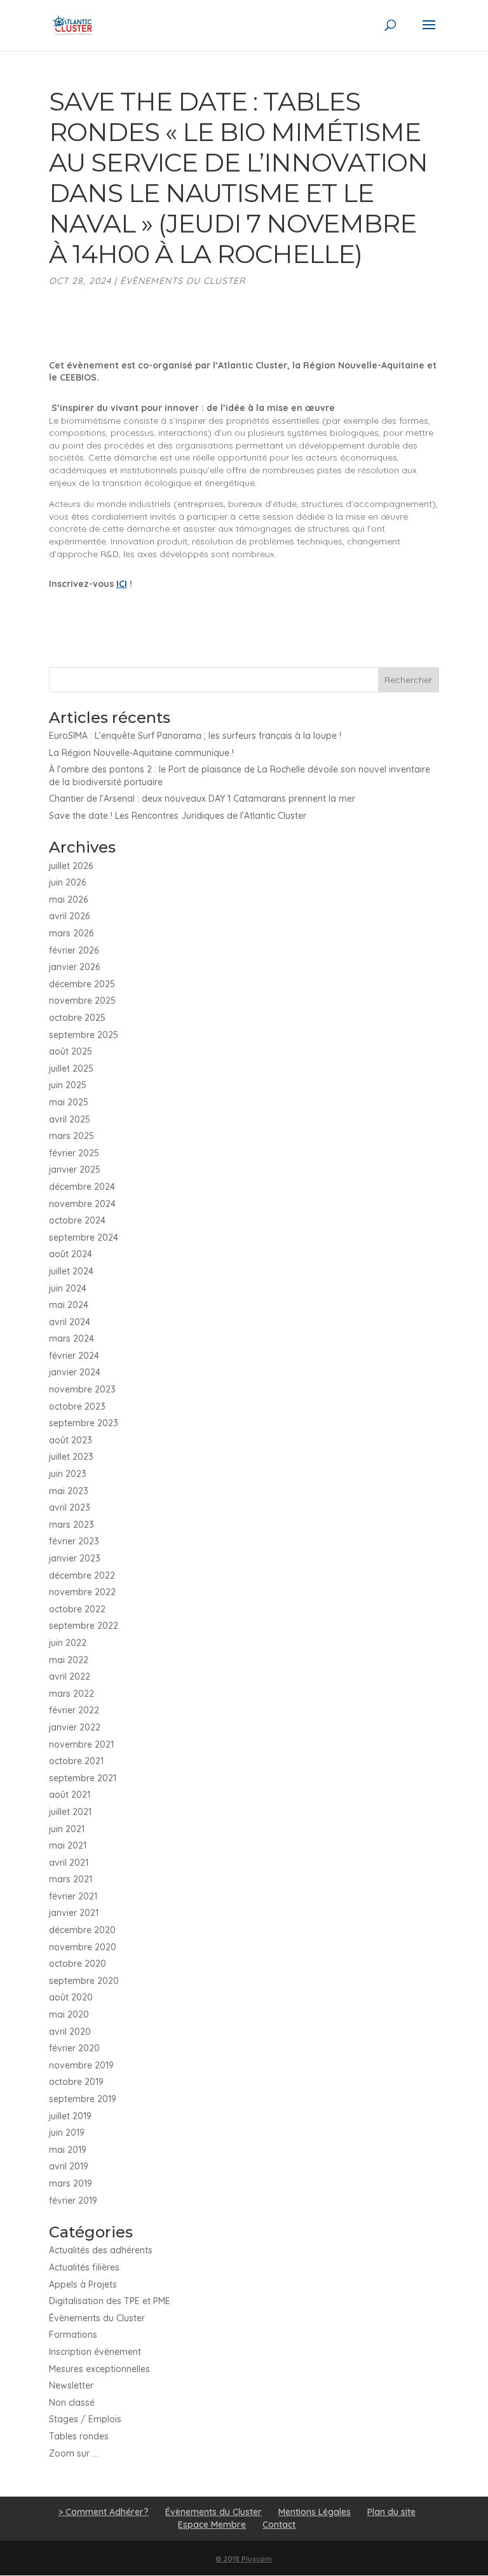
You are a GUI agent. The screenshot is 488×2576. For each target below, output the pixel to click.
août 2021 (70, 1795)
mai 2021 (68, 1845)
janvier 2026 (74, 967)
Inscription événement (95, 2352)
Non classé (72, 2403)
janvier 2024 (75, 1372)
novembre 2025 (82, 1001)
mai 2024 (69, 1305)
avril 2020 (70, 2032)
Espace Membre (212, 2525)
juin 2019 (67, 2133)
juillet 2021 (70, 1812)
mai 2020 (69, 2014)
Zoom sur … (73, 2453)
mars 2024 (71, 1339)
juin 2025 (68, 1085)
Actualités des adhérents (101, 2250)
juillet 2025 (71, 1069)
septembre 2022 (84, 1626)
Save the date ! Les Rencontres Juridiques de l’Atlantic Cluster (178, 816)
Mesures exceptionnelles (99, 2369)
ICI (122, 584)
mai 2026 (68, 900)
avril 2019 (69, 2166)
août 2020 (71, 1997)
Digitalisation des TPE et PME (110, 2301)
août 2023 (71, 1440)
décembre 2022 (82, 1575)
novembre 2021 (81, 1744)
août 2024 (71, 1254)
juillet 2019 (70, 2116)
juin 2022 (68, 1643)
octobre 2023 (77, 1406)
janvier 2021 (74, 1913)
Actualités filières (84, 2267)
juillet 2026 (71, 866)
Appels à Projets (83, 2284)
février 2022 (74, 1710)
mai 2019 (68, 2150)
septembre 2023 (84, 1423)
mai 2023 (69, 1491)
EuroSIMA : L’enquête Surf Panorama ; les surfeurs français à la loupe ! (195, 736)
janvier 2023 (75, 1558)
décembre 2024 (82, 1187)
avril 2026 (69, 916)
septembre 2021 (83, 1778)
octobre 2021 (76, 1761)
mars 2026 (71, 933)
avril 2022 (70, 1676)
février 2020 (74, 2048)
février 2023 (74, 1541)
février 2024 (74, 1356)
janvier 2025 (75, 1170)
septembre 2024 (84, 1237)
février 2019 (73, 2201)
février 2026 (74, 950)
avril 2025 (70, 1119)
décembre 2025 (82, 984)
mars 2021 (71, 1879)
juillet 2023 (71, 1457)
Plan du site (391, 2512)
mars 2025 (71, 1136)
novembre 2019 (81, 2065)
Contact (279, 2525)
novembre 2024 (82, 1204)
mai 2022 (69, 1660)
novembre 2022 (82, 1592)
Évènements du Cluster (183, 281)
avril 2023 (70, 1507)
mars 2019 (71, 2183)
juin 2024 (68, 1288)
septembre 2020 (84, 1981)
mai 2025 (69, 1102)
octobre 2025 (77, 1018)
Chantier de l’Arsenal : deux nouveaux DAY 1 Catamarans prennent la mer (202, 799)
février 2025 (74, 1153)
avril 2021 (69, 1863)
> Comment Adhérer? (104, 2512)
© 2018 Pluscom (244, 2559)
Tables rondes (79, 2436)
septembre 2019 (83, 2099)
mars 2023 (71, 1525)
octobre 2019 (76, 2082)
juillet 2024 (71, 1271)
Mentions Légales (315, 2512)
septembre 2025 (84, 1035)
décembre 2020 (82, 1930)
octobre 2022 (77, 1609)
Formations (73, 2335)
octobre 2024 (77, 1220)
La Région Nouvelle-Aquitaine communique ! (141, 753)
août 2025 (71, 1051)
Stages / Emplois (85, 2419)
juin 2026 (67, 882)
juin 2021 (67, 1829)
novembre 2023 (82, 1389)
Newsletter (71, 2385)
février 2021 (73, 1896)
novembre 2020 (83, 1947)
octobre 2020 (78, 1964)
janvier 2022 (75, 1727)
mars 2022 (71, 1694)
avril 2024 (70, 1322)
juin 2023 (68, 1474)
